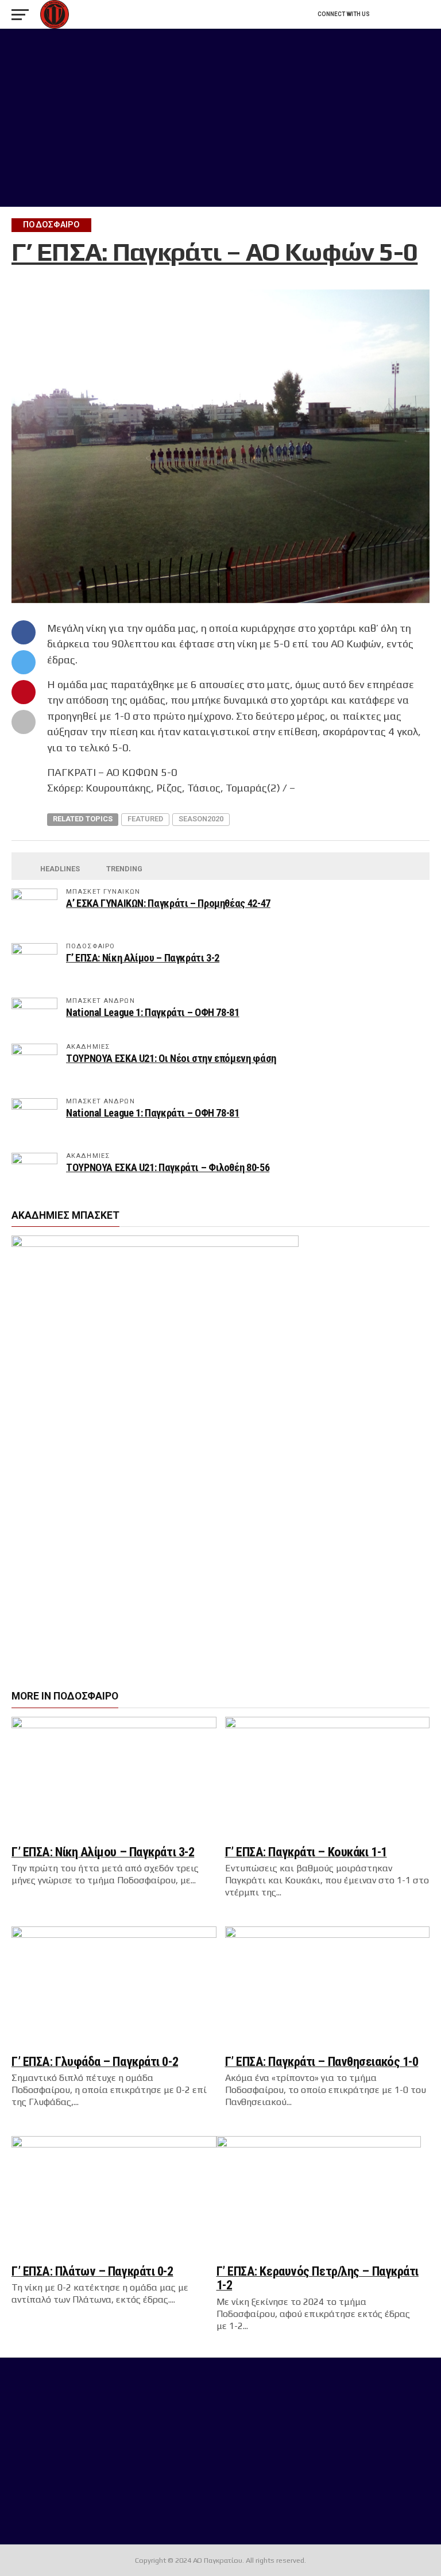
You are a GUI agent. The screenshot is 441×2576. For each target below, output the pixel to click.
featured (145, 819)
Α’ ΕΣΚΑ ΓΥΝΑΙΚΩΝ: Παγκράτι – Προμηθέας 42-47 (168, 903)
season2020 (201, 819)
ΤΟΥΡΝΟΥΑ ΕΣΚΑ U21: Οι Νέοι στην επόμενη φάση (171, 1058)
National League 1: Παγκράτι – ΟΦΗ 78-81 (153, 1012)
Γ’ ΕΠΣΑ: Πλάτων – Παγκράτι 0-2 (92, 2271)
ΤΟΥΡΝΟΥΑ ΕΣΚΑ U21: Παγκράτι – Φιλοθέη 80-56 (168, 1167)
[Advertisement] (220, 118)
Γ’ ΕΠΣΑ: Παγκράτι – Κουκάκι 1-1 (306, 1852)
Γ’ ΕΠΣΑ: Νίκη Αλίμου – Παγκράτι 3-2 (143, 958)
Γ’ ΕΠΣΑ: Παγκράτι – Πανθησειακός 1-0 (322, 2061)
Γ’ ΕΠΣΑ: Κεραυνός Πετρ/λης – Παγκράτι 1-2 (318, 2278)
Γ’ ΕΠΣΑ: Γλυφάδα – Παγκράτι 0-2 (95, 2061)
